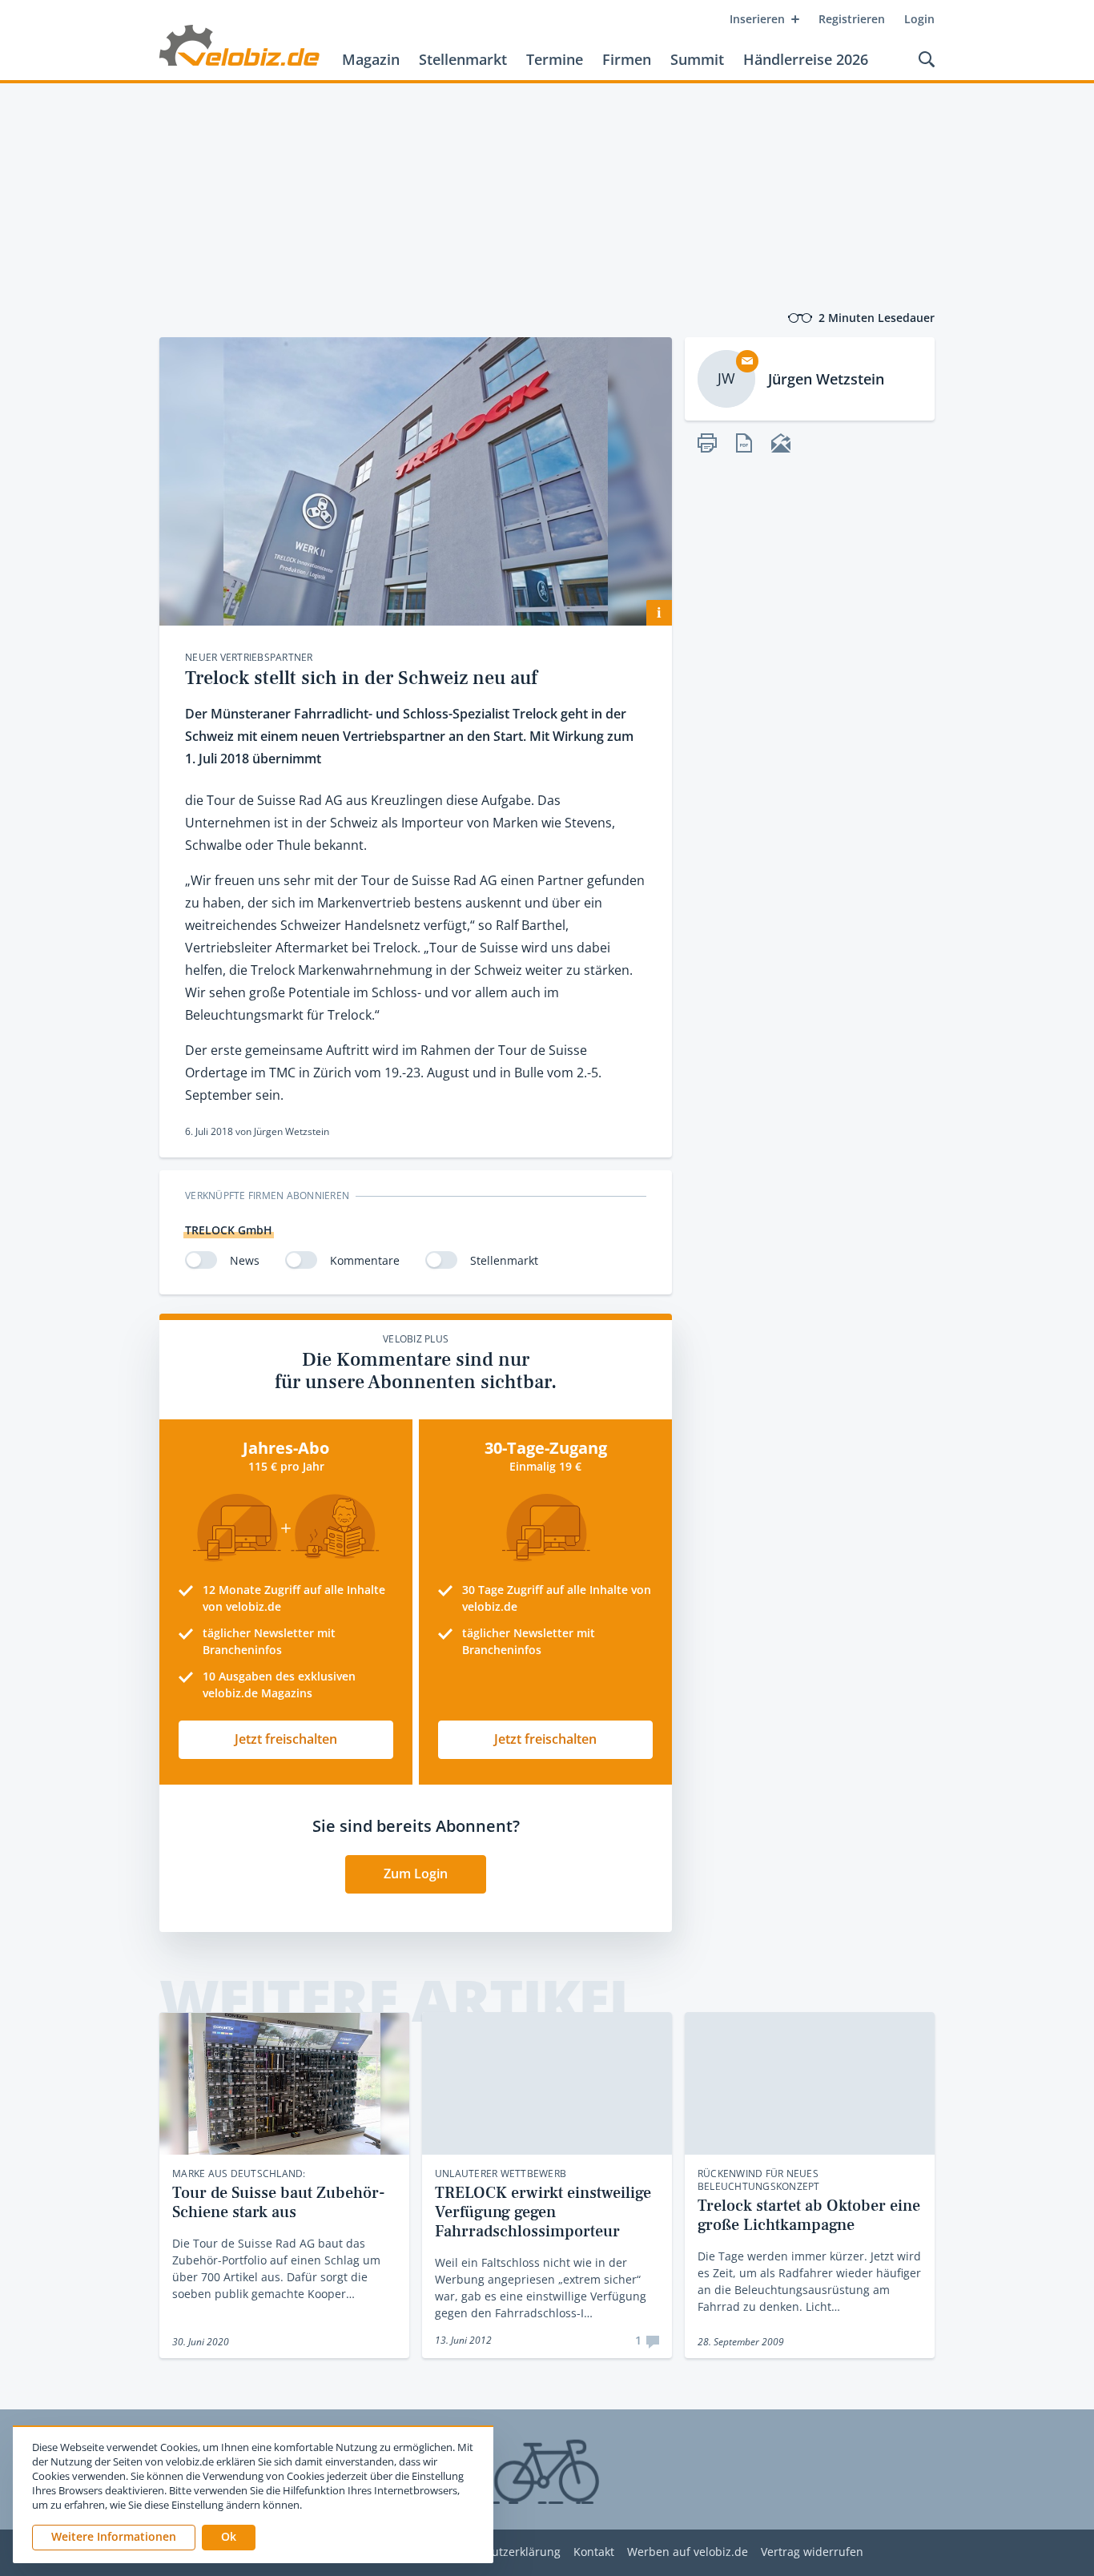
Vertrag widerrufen (812, 2552)
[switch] (201, 1260)
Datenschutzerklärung (501, 2552)
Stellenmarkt (463, 59)
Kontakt (594, 2552)
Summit (697, 59)
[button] (229, 2538)
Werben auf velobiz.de (688, 2552)
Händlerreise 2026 (806, 59)
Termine (555, 59)
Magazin (371, 59)
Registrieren (852, 19)
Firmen (627, 59)
